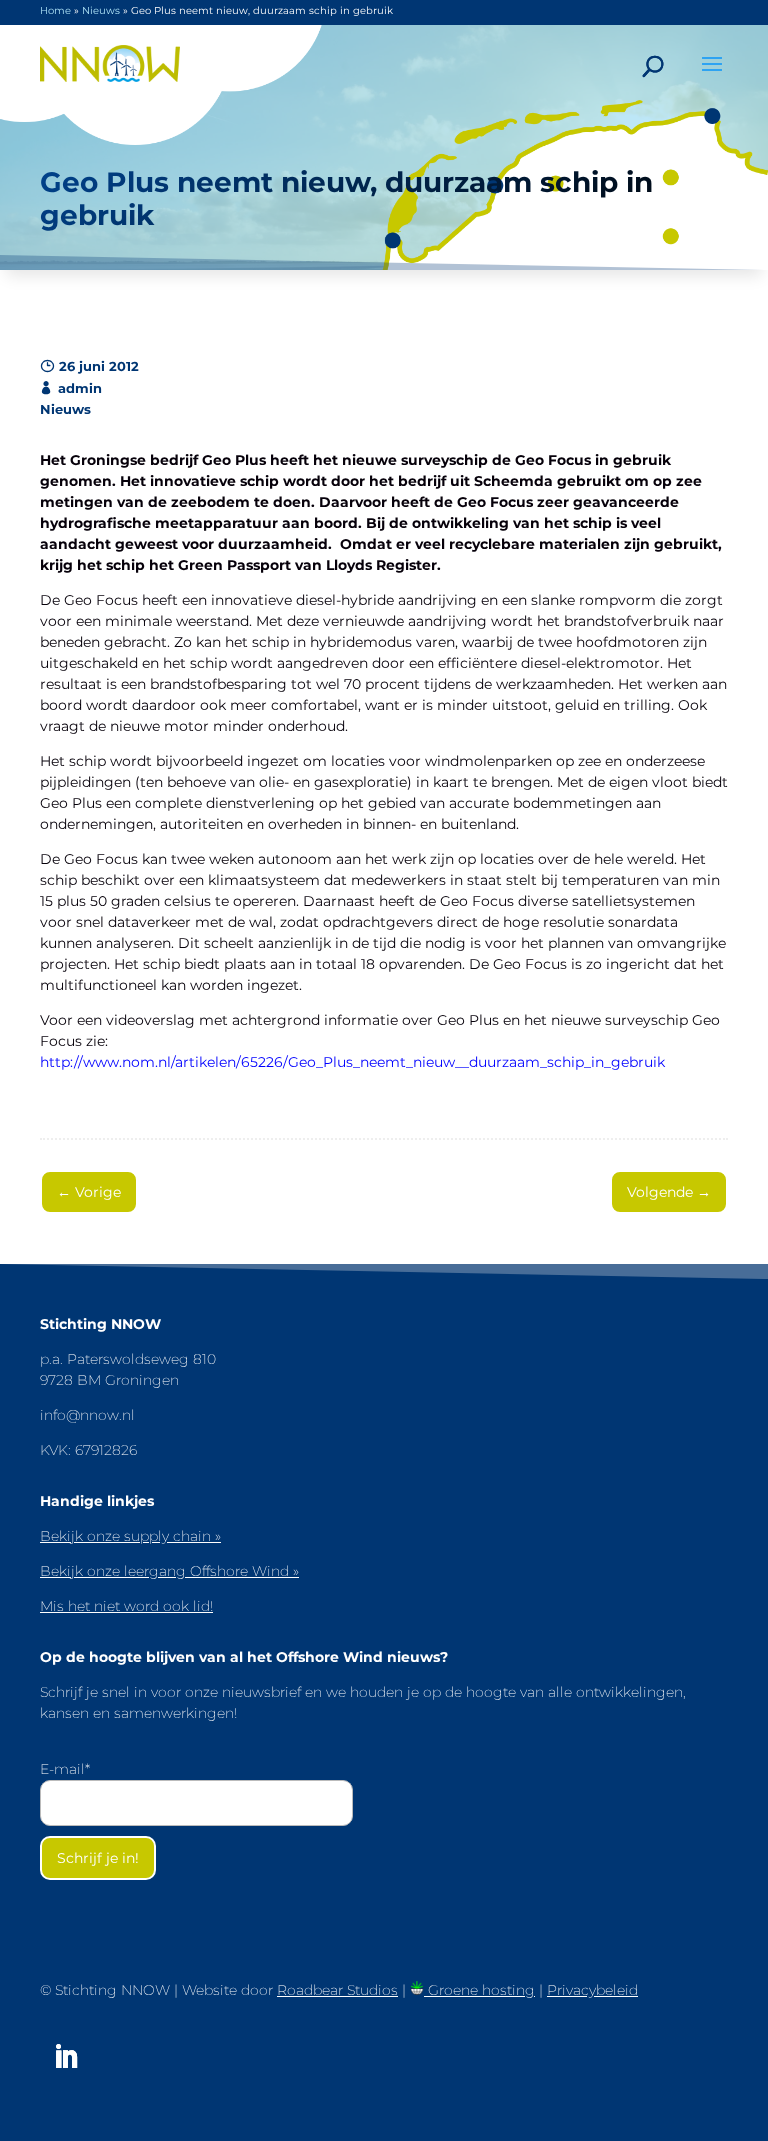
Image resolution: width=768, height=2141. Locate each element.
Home (55, 10)
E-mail (65, 1769)
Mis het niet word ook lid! (126, 1606)
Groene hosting (479, 1990)
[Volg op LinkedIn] (66, 2057)
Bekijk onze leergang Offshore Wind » (169, 1571)
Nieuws (101, 10)
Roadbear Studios (337, 1990)
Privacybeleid (592, 1990)
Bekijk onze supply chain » (130, 1536)
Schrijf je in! (98, 1858)
